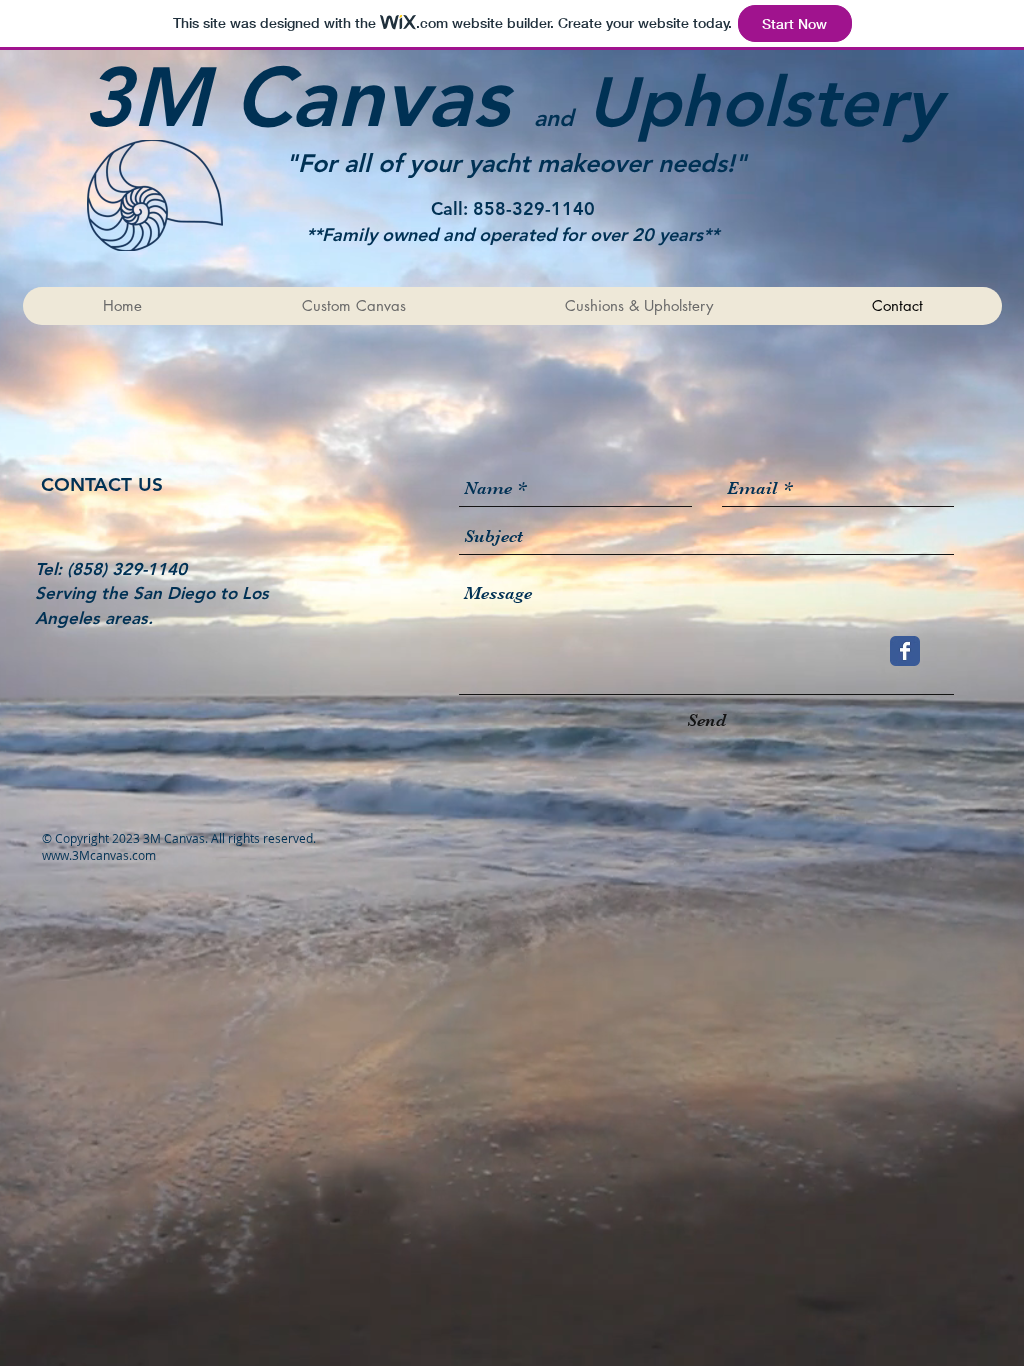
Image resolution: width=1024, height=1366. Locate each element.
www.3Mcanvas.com (99, 855)
